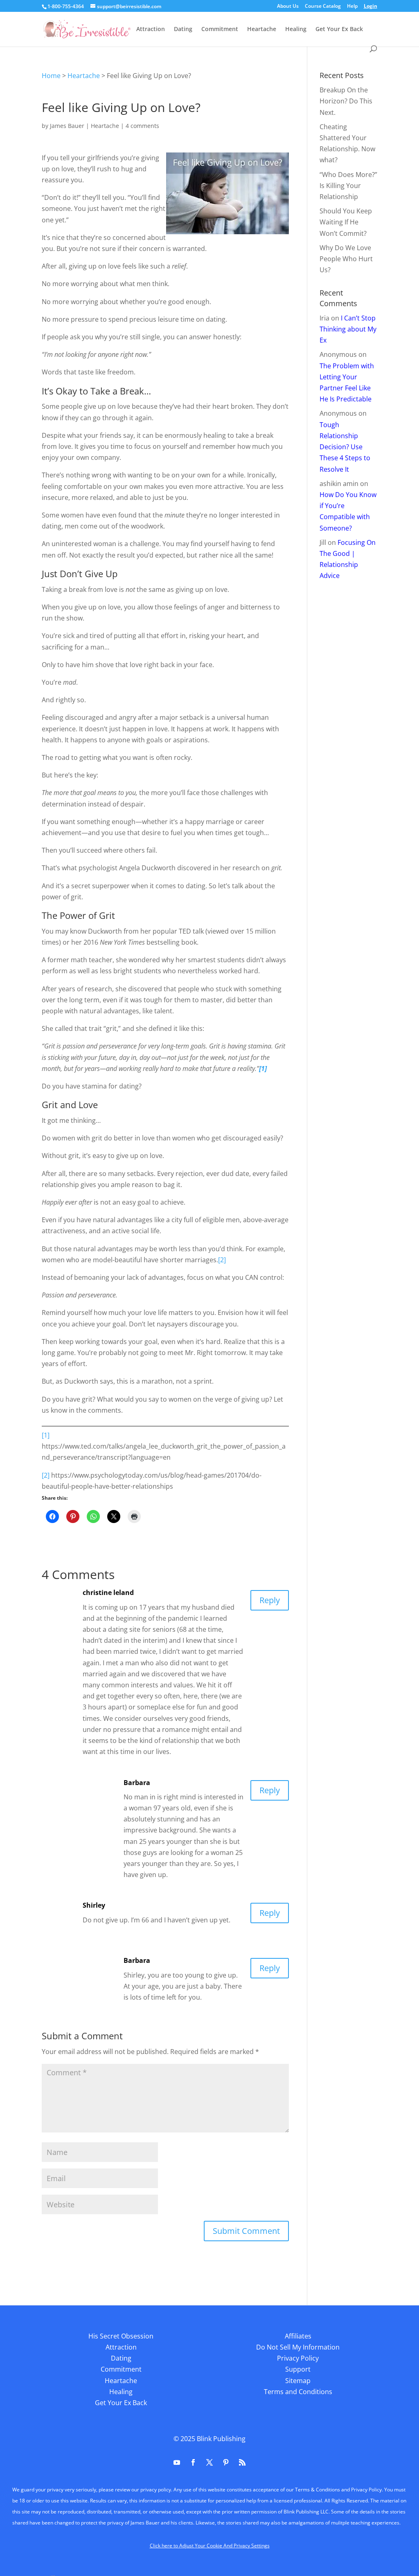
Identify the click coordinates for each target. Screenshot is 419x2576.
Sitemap (298, 2381)
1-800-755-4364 (66, 6)
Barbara (137, 1783)
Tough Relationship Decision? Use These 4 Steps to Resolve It (345, 447)
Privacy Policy (298, 2358)
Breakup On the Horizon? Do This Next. (346, 101)
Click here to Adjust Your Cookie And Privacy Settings (210, 2546)
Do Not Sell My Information (298, 2347)
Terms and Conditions (298, 2392)
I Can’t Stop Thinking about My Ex (348, 329)
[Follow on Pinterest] (226, 2462)
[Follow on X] (209, 2462)
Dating (183, 29)
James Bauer (67, 126)
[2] (222, 1260)
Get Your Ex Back (339, 29)
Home (51, 76)
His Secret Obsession (121, 2336)
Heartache (262, 29)
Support (298, 2369)
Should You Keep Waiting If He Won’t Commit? (346, 222)
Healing (296, 29)
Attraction (151, 29)
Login (371, 7)
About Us (288, 7)
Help (352, 7)
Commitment (220, 29)
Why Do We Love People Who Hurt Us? (346, 259)
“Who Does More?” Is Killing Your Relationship (348, 186)
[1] (46, 1435)
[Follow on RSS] (242, 2462)
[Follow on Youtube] (177, 2462)
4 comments (142, 126)
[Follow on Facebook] (193, 2462)
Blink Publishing (221, 2439)
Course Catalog (323, 7)
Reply (270, 1600)
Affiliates (298, 2336)
